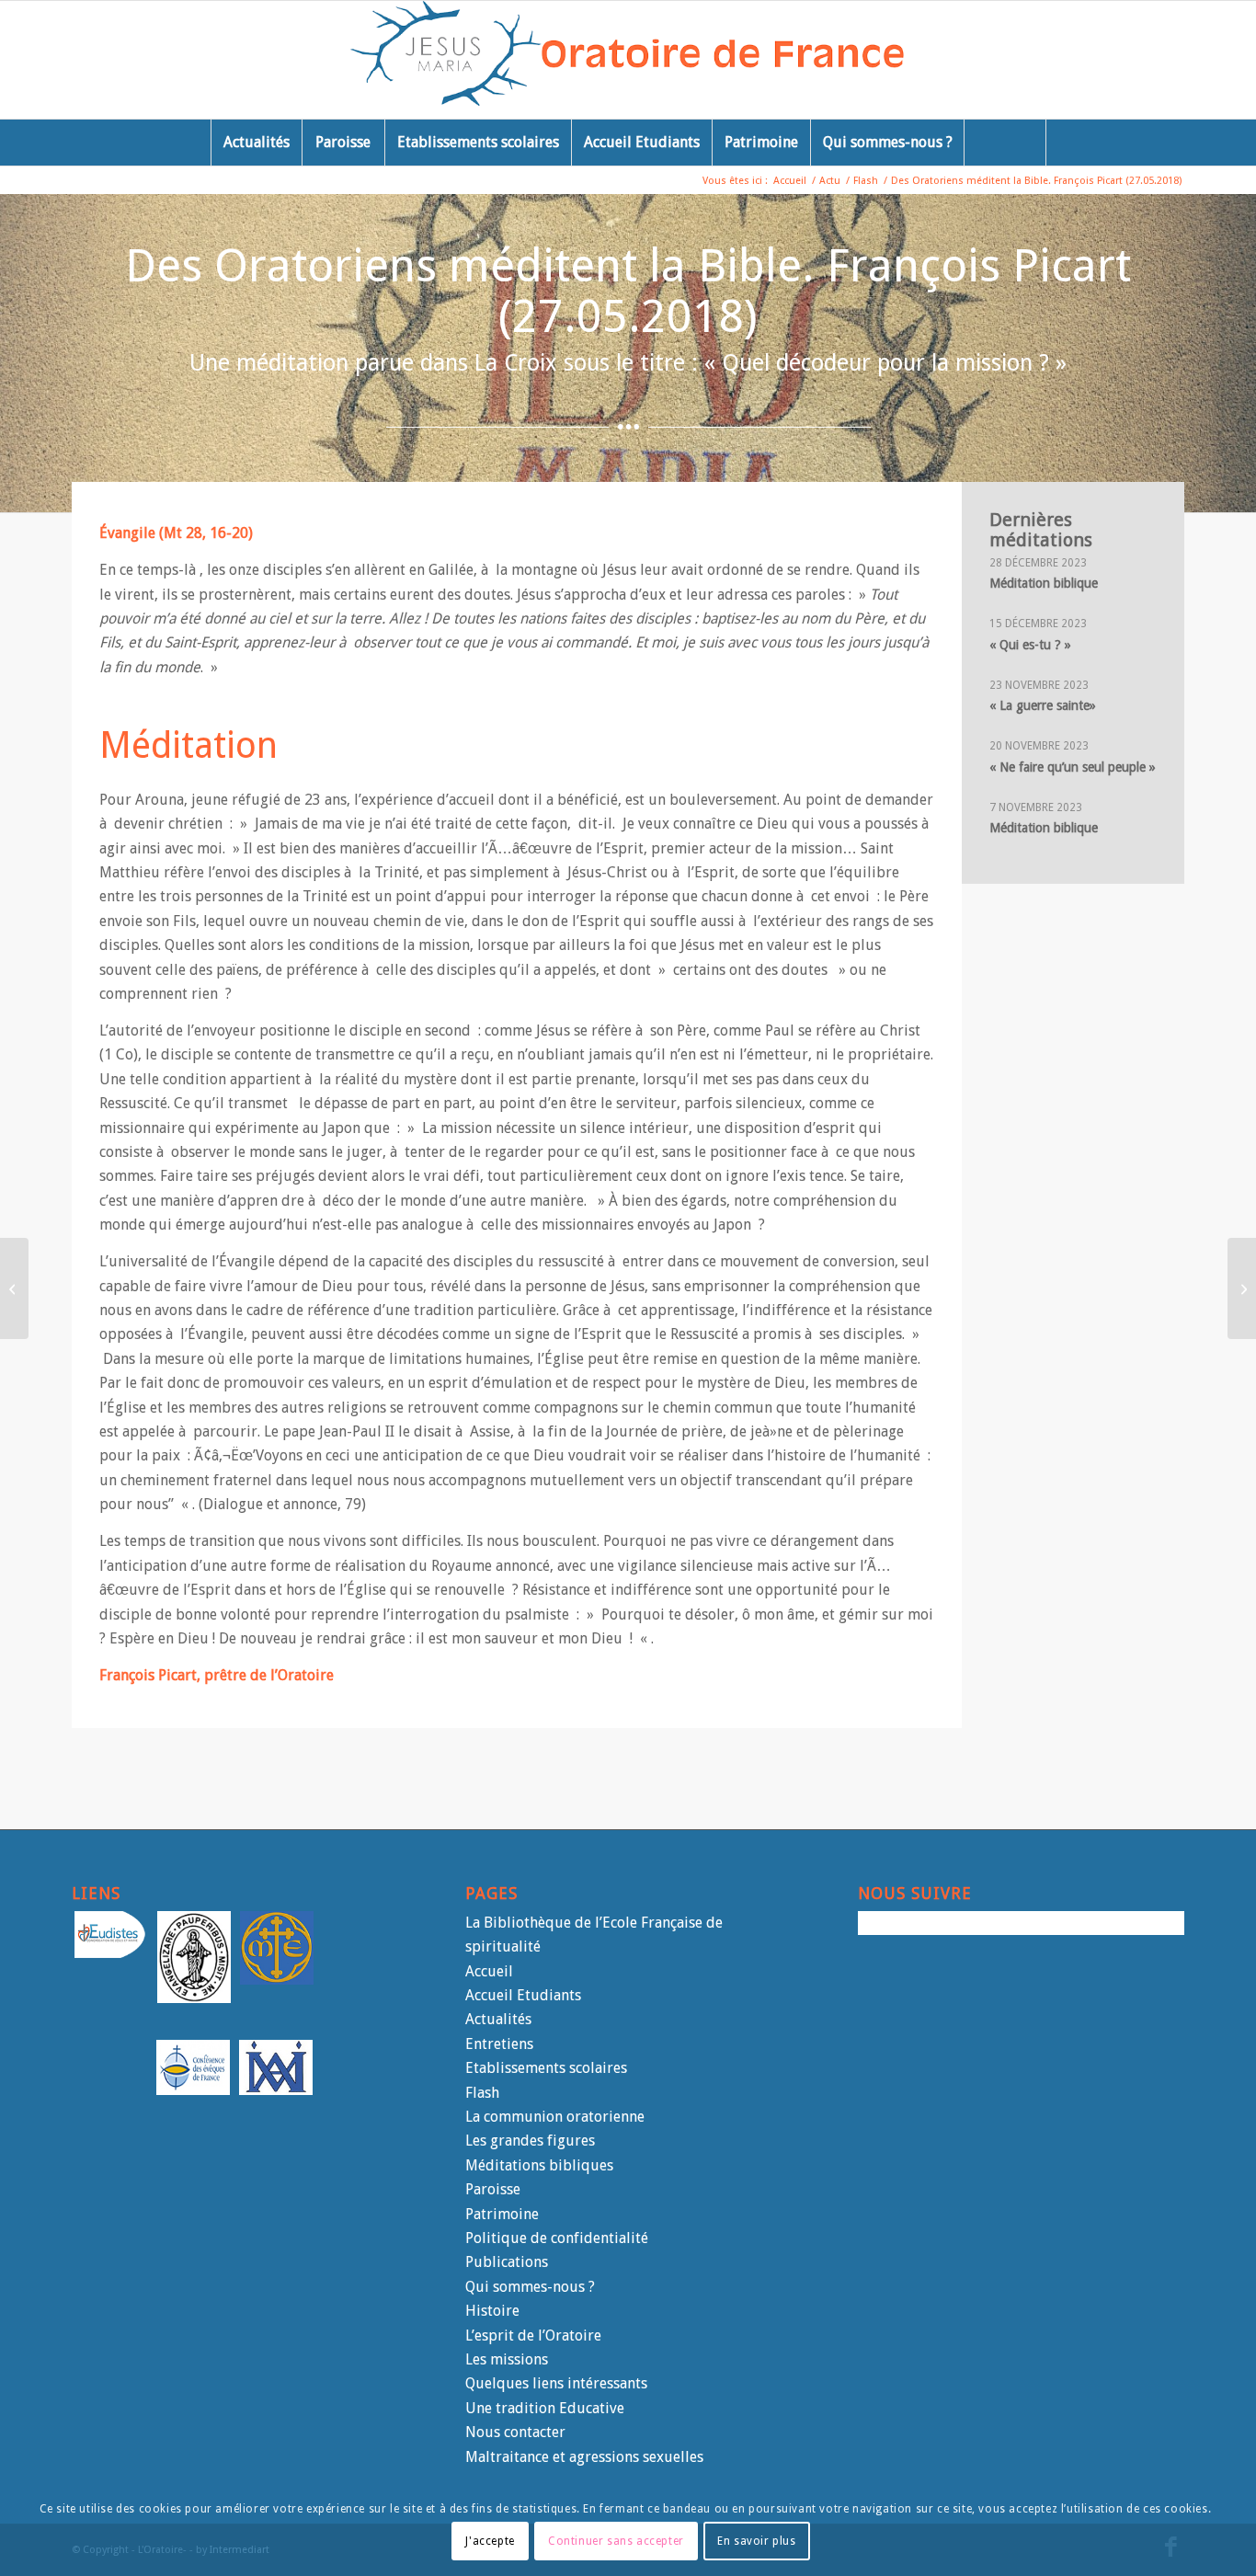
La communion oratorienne (555, 2117)
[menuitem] (256, 143)
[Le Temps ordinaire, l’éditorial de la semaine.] (1242, 1288)
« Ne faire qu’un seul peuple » (1073, 767)
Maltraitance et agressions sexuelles (584, 2457)
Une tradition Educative (545, 2408)
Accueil (489, 1971)
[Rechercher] (1005, 143)
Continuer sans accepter (616, 2540)
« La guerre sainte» (1043, 705)
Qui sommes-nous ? (530, 2287)
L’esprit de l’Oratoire (533, 2336)
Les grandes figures (530, 2141)
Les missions (507, 2359)
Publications (507, 2262)
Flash (482, 2093)
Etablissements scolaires (546, 2068)
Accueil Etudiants (523, 1995)
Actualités (498, 2019)
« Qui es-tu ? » (1030, 645)
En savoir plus (756, 2540)
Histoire (492, 2311)
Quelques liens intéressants (556, 2383)
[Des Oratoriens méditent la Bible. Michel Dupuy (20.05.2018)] (14, 1288)
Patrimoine (502, 2214)
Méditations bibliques (539, 2165)
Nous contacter (515, 2432)
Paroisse (493, 2189)
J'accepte (490, 2540)
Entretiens (499, 2044)
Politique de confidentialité (557, 2238)
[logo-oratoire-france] (628, 60)
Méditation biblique (1044, 583)
